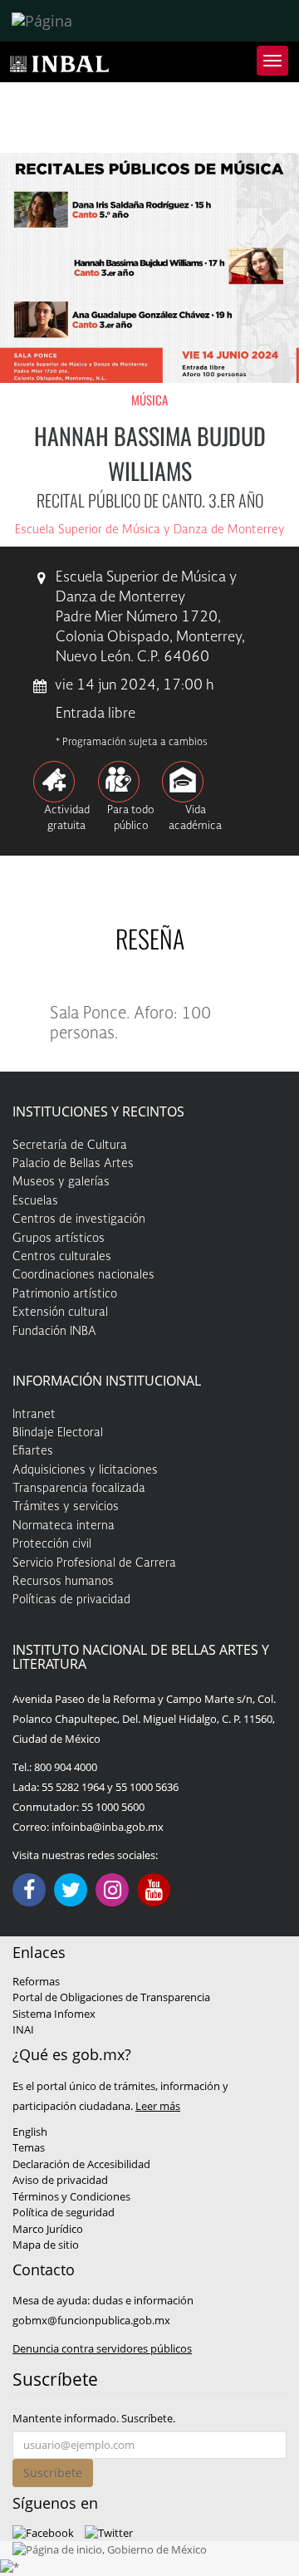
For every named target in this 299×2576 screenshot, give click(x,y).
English (30, 2132)
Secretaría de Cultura (70, 1146)
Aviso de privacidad (60, 2180)
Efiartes (33, 1451)
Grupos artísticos (59, 1239)
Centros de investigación (79, 1219)
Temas (29, 2147)
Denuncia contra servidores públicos (102, 2348)
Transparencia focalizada (79, 1489)
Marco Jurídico (48, 2229)
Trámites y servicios (66, 1507)
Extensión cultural (60, 1313)
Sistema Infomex (54, 2014)
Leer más (158, 2106)
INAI (23, 2029)
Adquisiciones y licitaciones (85, 1470)
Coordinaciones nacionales (83, 1275)
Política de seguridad (64, 2212)
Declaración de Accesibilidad (81, 2164)
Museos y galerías (61, 1182)
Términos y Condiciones (71, 2196)
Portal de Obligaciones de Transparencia (111, 1997)
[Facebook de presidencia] (43, 2532)
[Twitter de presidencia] (109, 2532)
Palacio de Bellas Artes (73, 1164)
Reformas (36, 1981)
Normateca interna (64, 1526)
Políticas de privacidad (71, 1600)
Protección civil (52, 1544)
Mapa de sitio (46, 2245)
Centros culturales (62, 1257)
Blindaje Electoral (58, 1433)
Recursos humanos (63, 1582)
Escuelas (35, 1201)
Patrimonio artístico (65, 1294)
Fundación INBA (54, 1332)
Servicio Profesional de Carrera (94, 1563)
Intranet (34, 1415)
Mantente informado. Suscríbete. (94, 2418)
